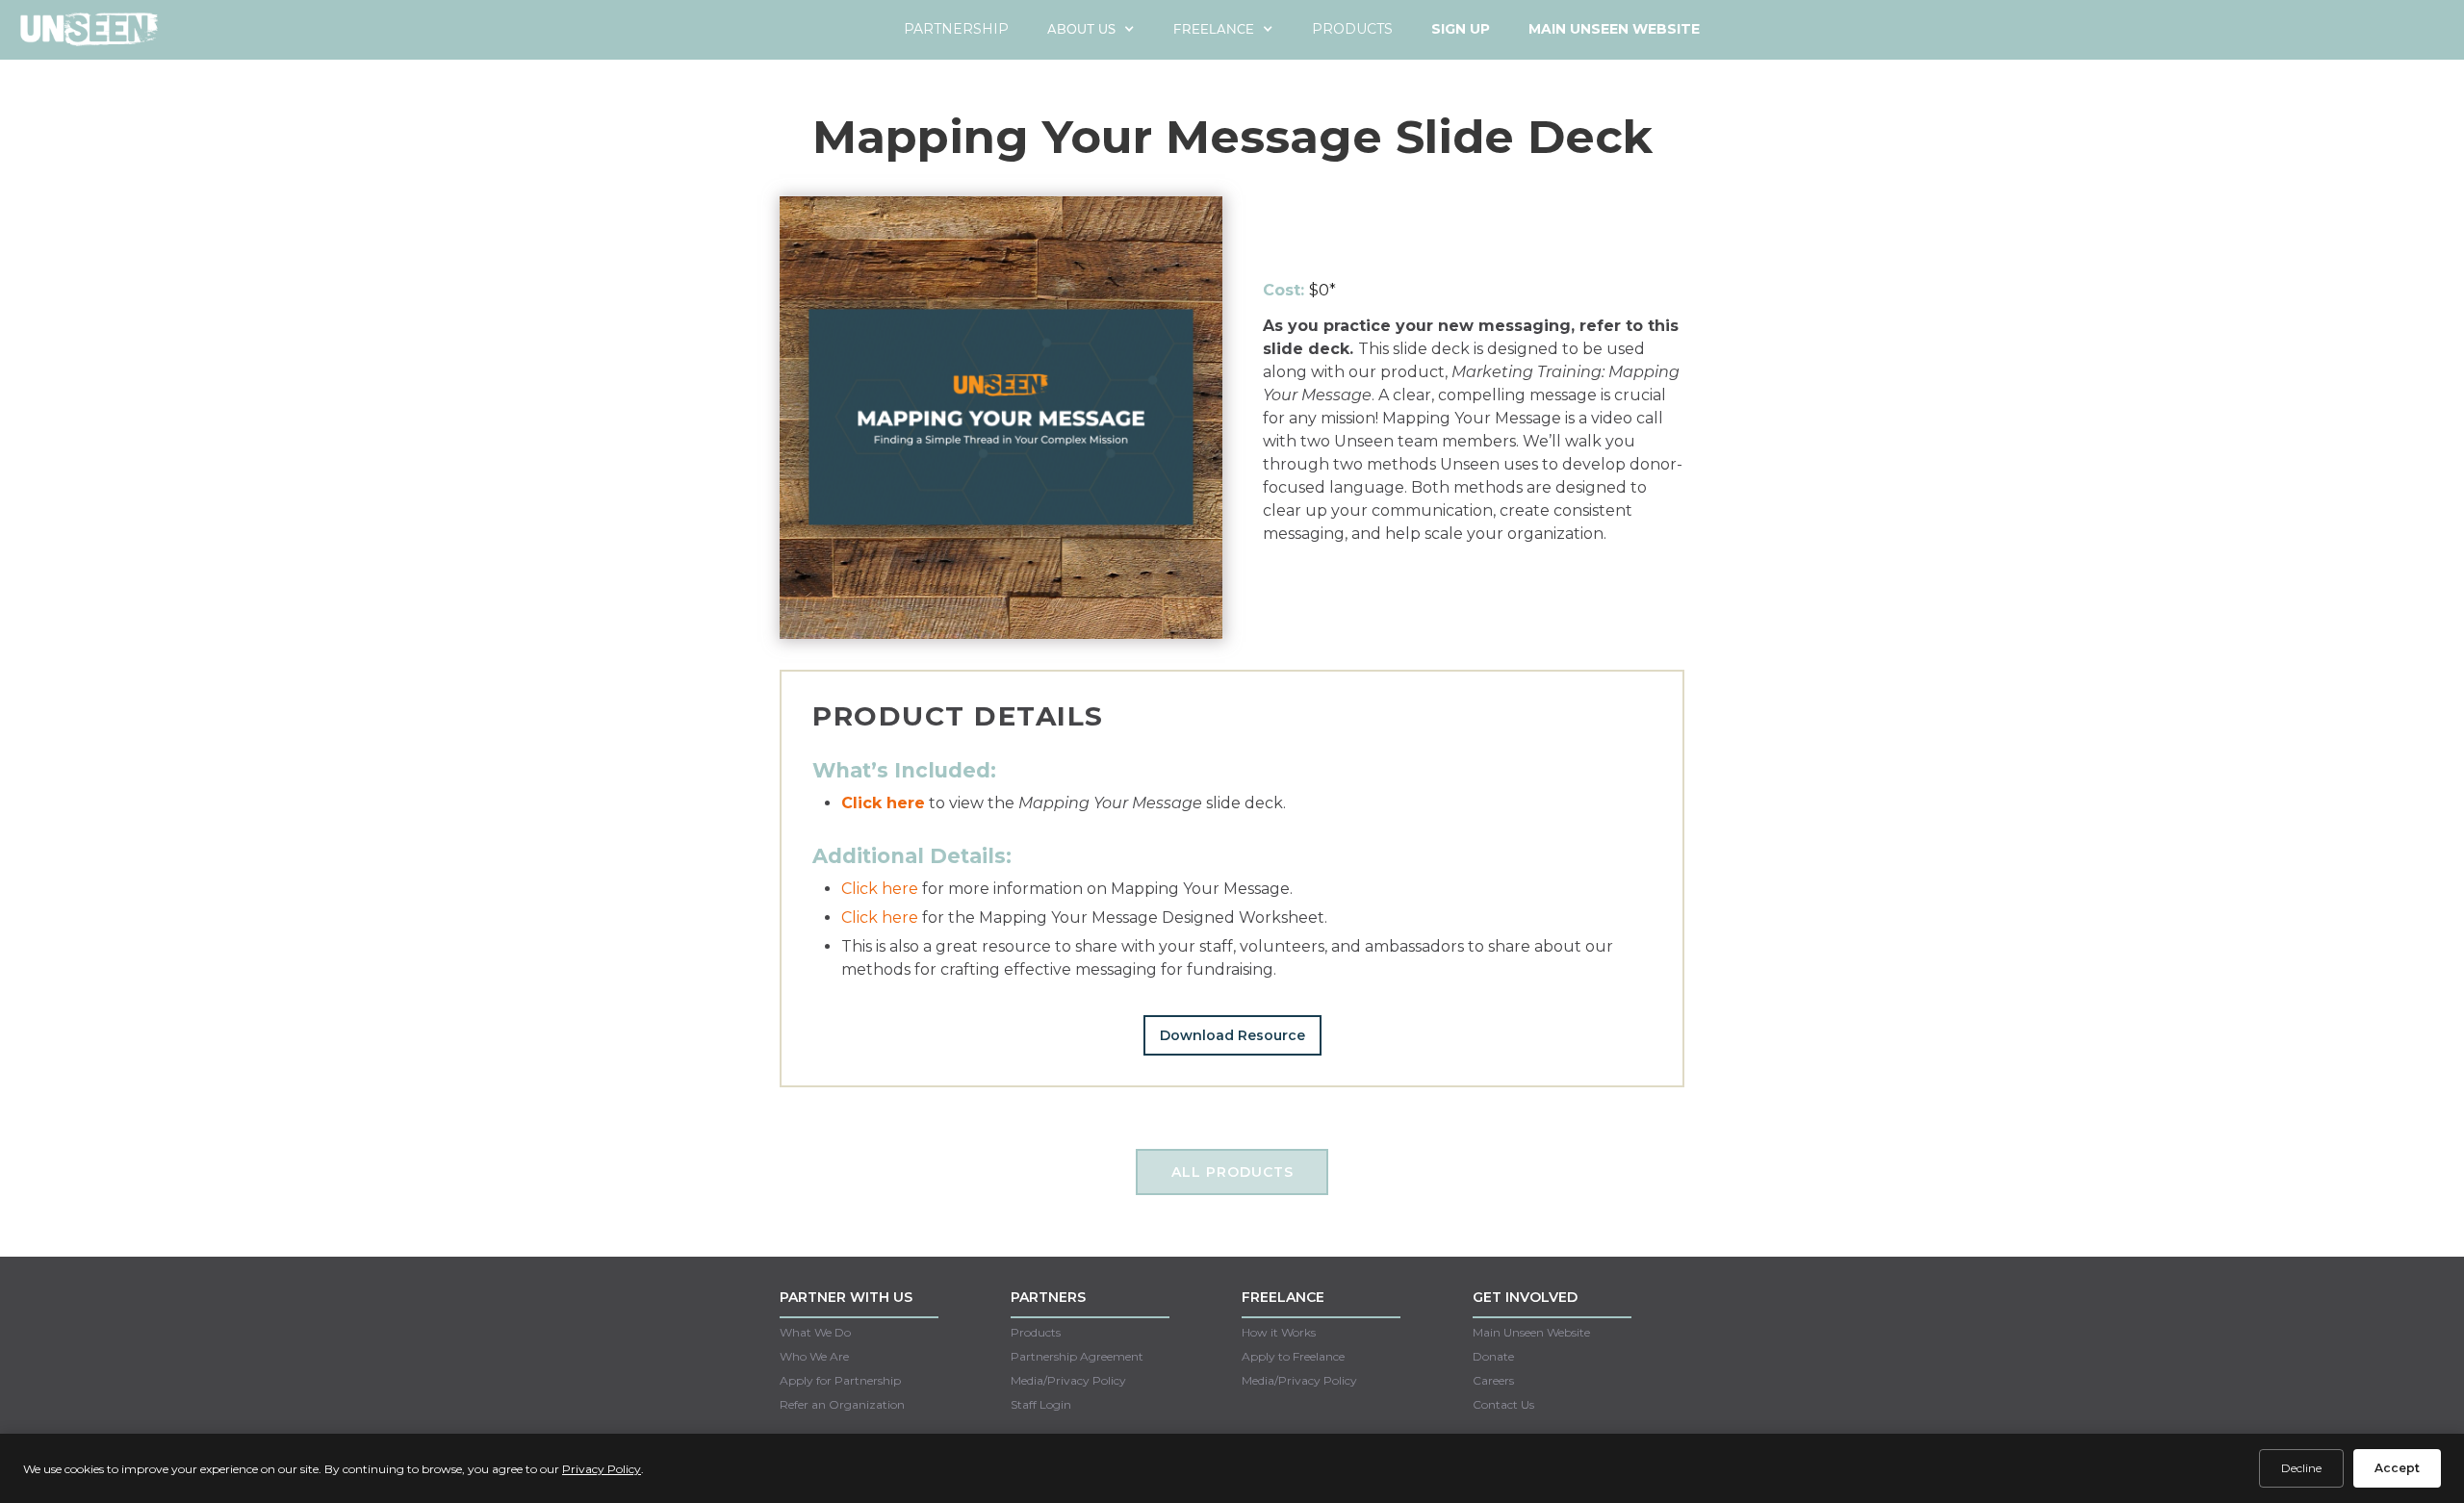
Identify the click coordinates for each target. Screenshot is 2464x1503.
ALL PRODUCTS (1232, 1172)
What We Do (815, 1332)
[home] (89, 36)
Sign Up (1461, 29)
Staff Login (1041, 1404)
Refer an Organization (842, 1404)
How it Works (1279, 1332)
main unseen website (1614, 29)
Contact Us (1503, 1404)
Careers (1493, 1380)
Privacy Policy (602, 1469)
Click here (880, 889)
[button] (1091, 29)
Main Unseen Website (1531, 1332)
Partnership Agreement (1077, 1356)
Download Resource (1232, 1035)
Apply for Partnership (840, 1380)
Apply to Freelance (1293, 1356)
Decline (2301, 1468)
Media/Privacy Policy (1068, 1380)
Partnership (956, 29)
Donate (1493, 1356)
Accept (2397, 1468)
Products (1352, 29)
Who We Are (814, 1356)
